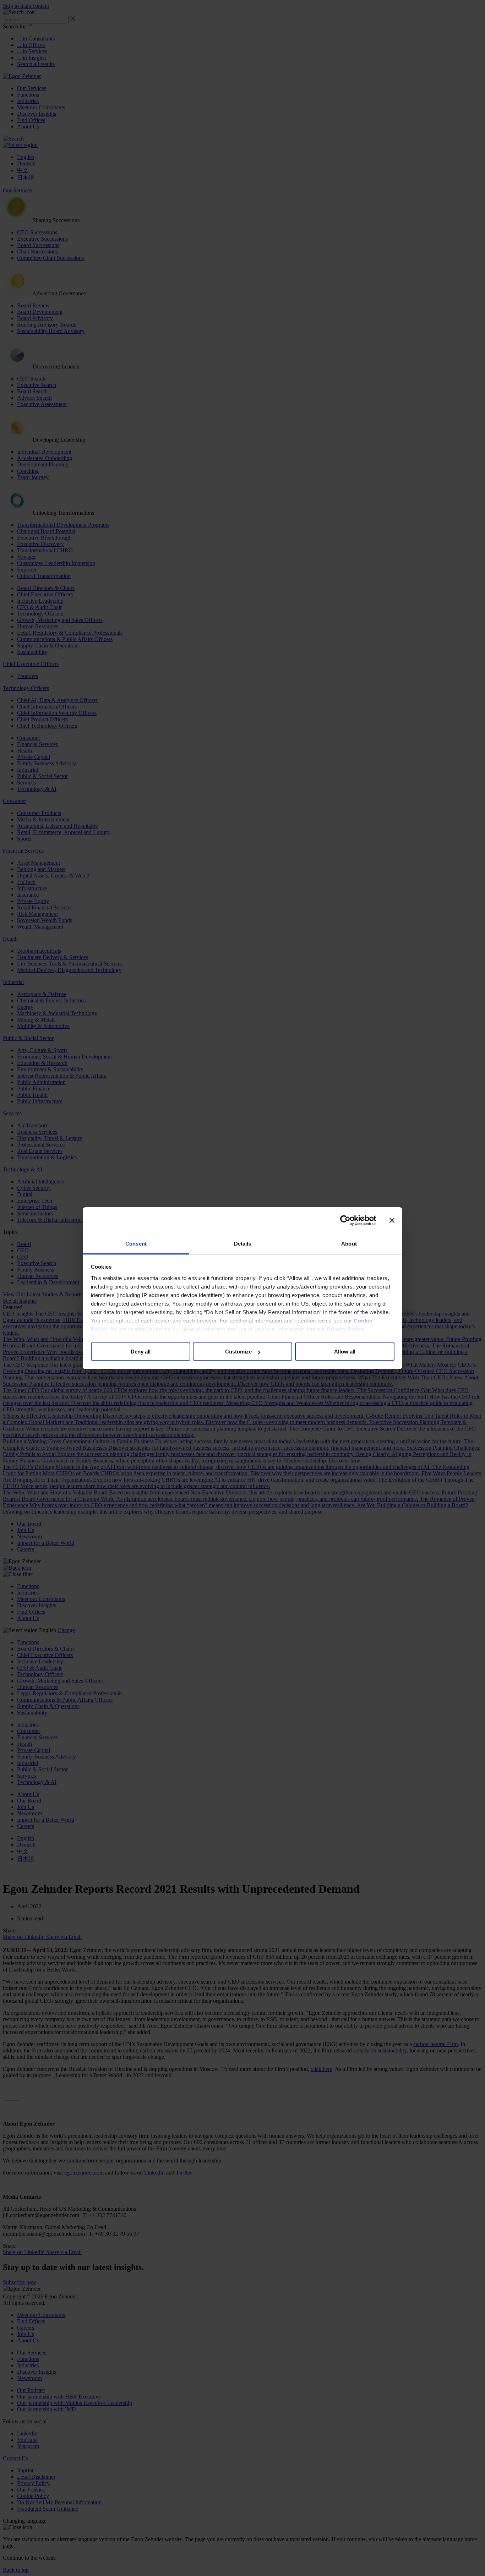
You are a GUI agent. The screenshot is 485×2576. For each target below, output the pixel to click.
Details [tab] (243, 1244)
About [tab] (349, 1244)
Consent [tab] (136, 1244)
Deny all (141, 1352)
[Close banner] (392, 1220)
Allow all (345, 1352)
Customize (238, 1352)
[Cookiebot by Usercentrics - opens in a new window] (345, 1220)
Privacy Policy (345, 1329)
